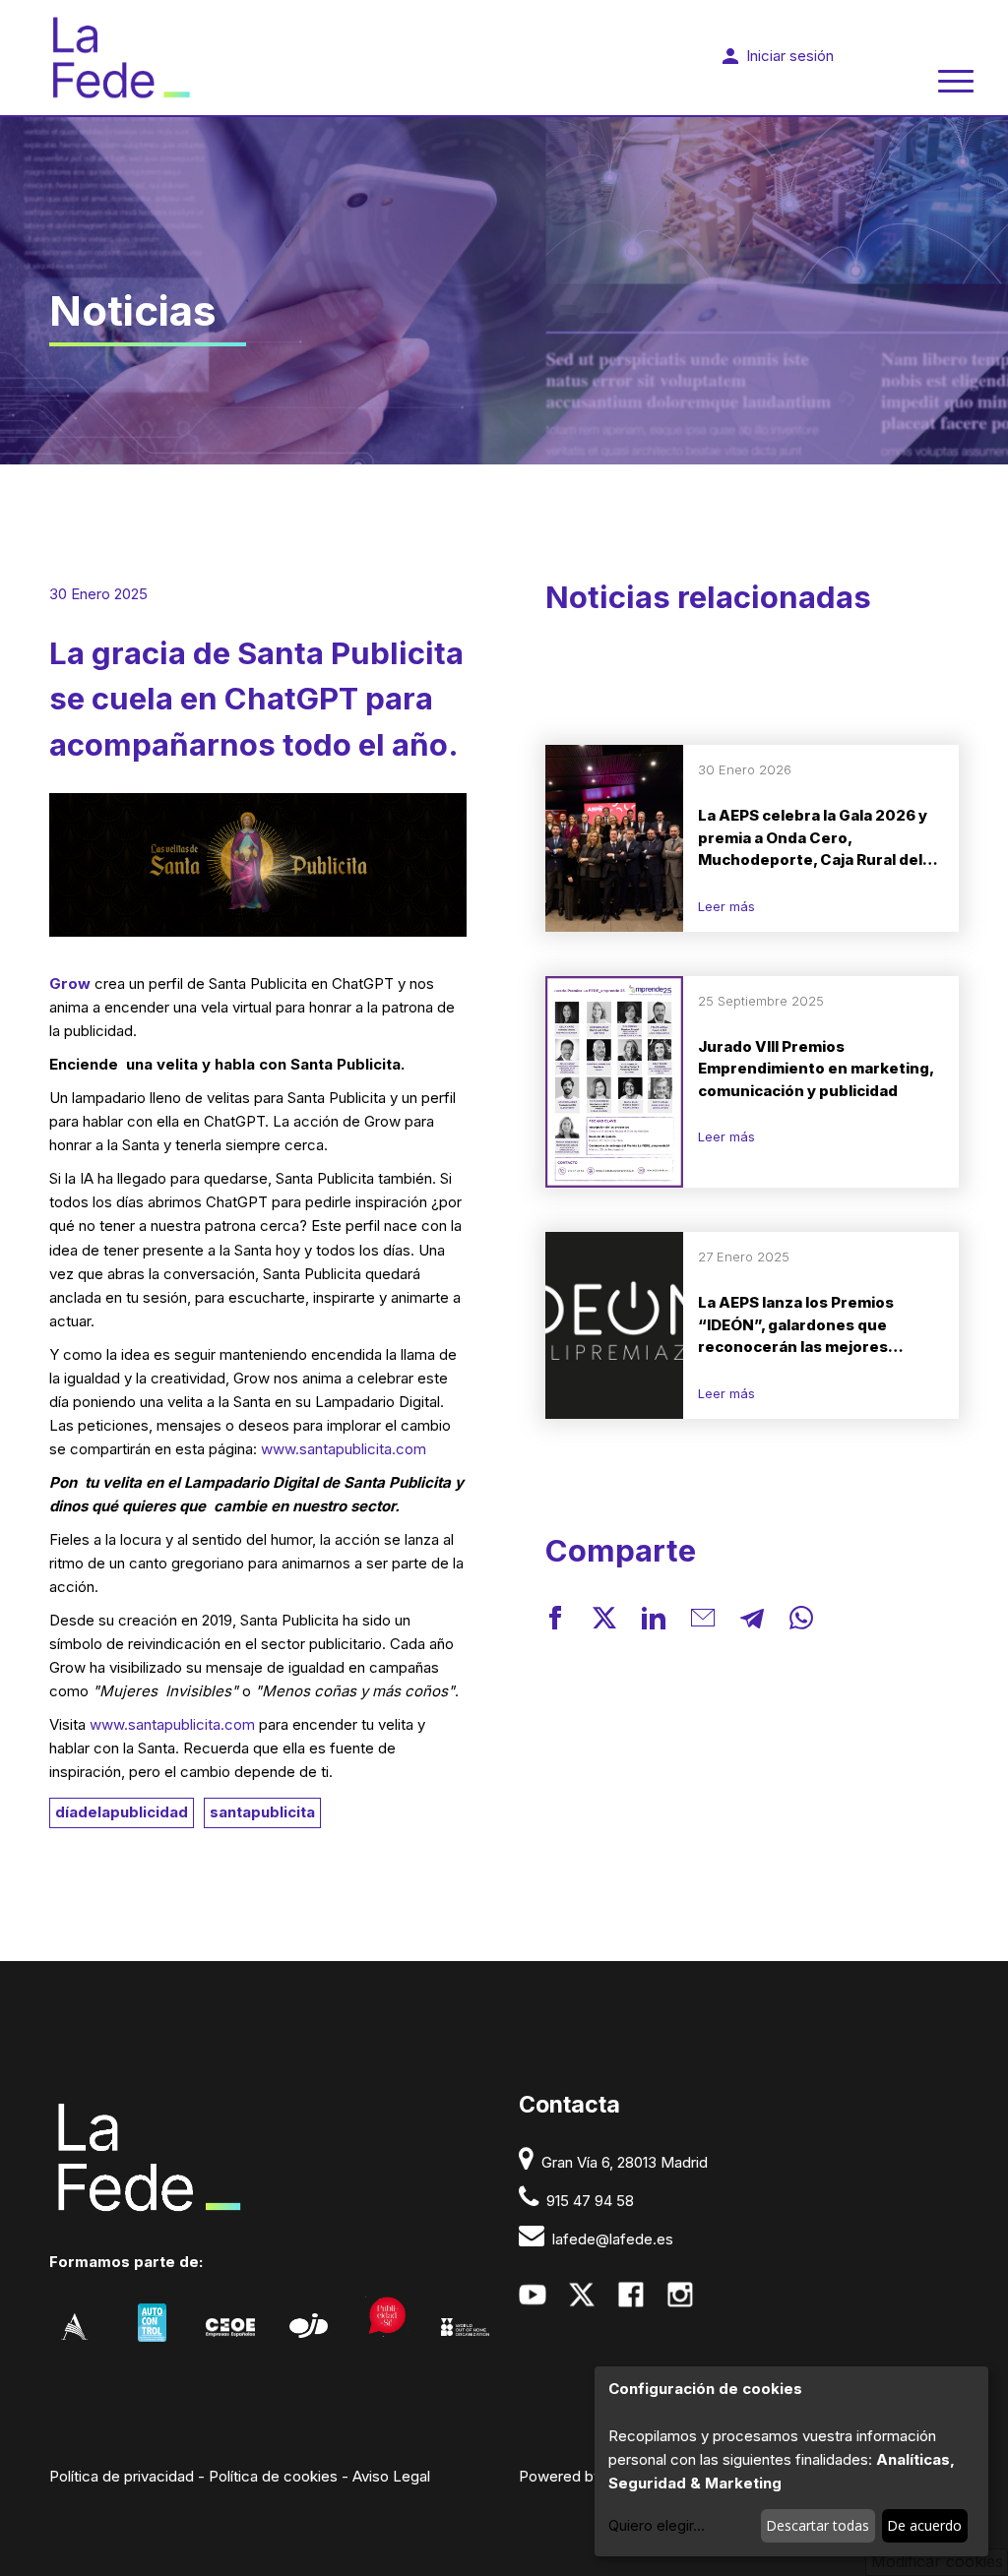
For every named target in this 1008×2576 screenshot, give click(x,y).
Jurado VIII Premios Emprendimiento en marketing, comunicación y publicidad (816, 1069)
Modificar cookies (937, 2561)
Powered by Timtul (583, 2476)
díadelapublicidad (122, 1812)
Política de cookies (273, 2476)
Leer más (726, 906)
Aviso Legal (391, 2476)
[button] (555, 1621)
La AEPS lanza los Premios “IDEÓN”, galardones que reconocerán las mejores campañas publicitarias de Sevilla (797, 1326)
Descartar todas (818, 2525)
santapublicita (262, 1812)
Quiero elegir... (657, 2525)
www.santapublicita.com (344, 1449)
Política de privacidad (122, 2476)
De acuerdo (924, 2525)
